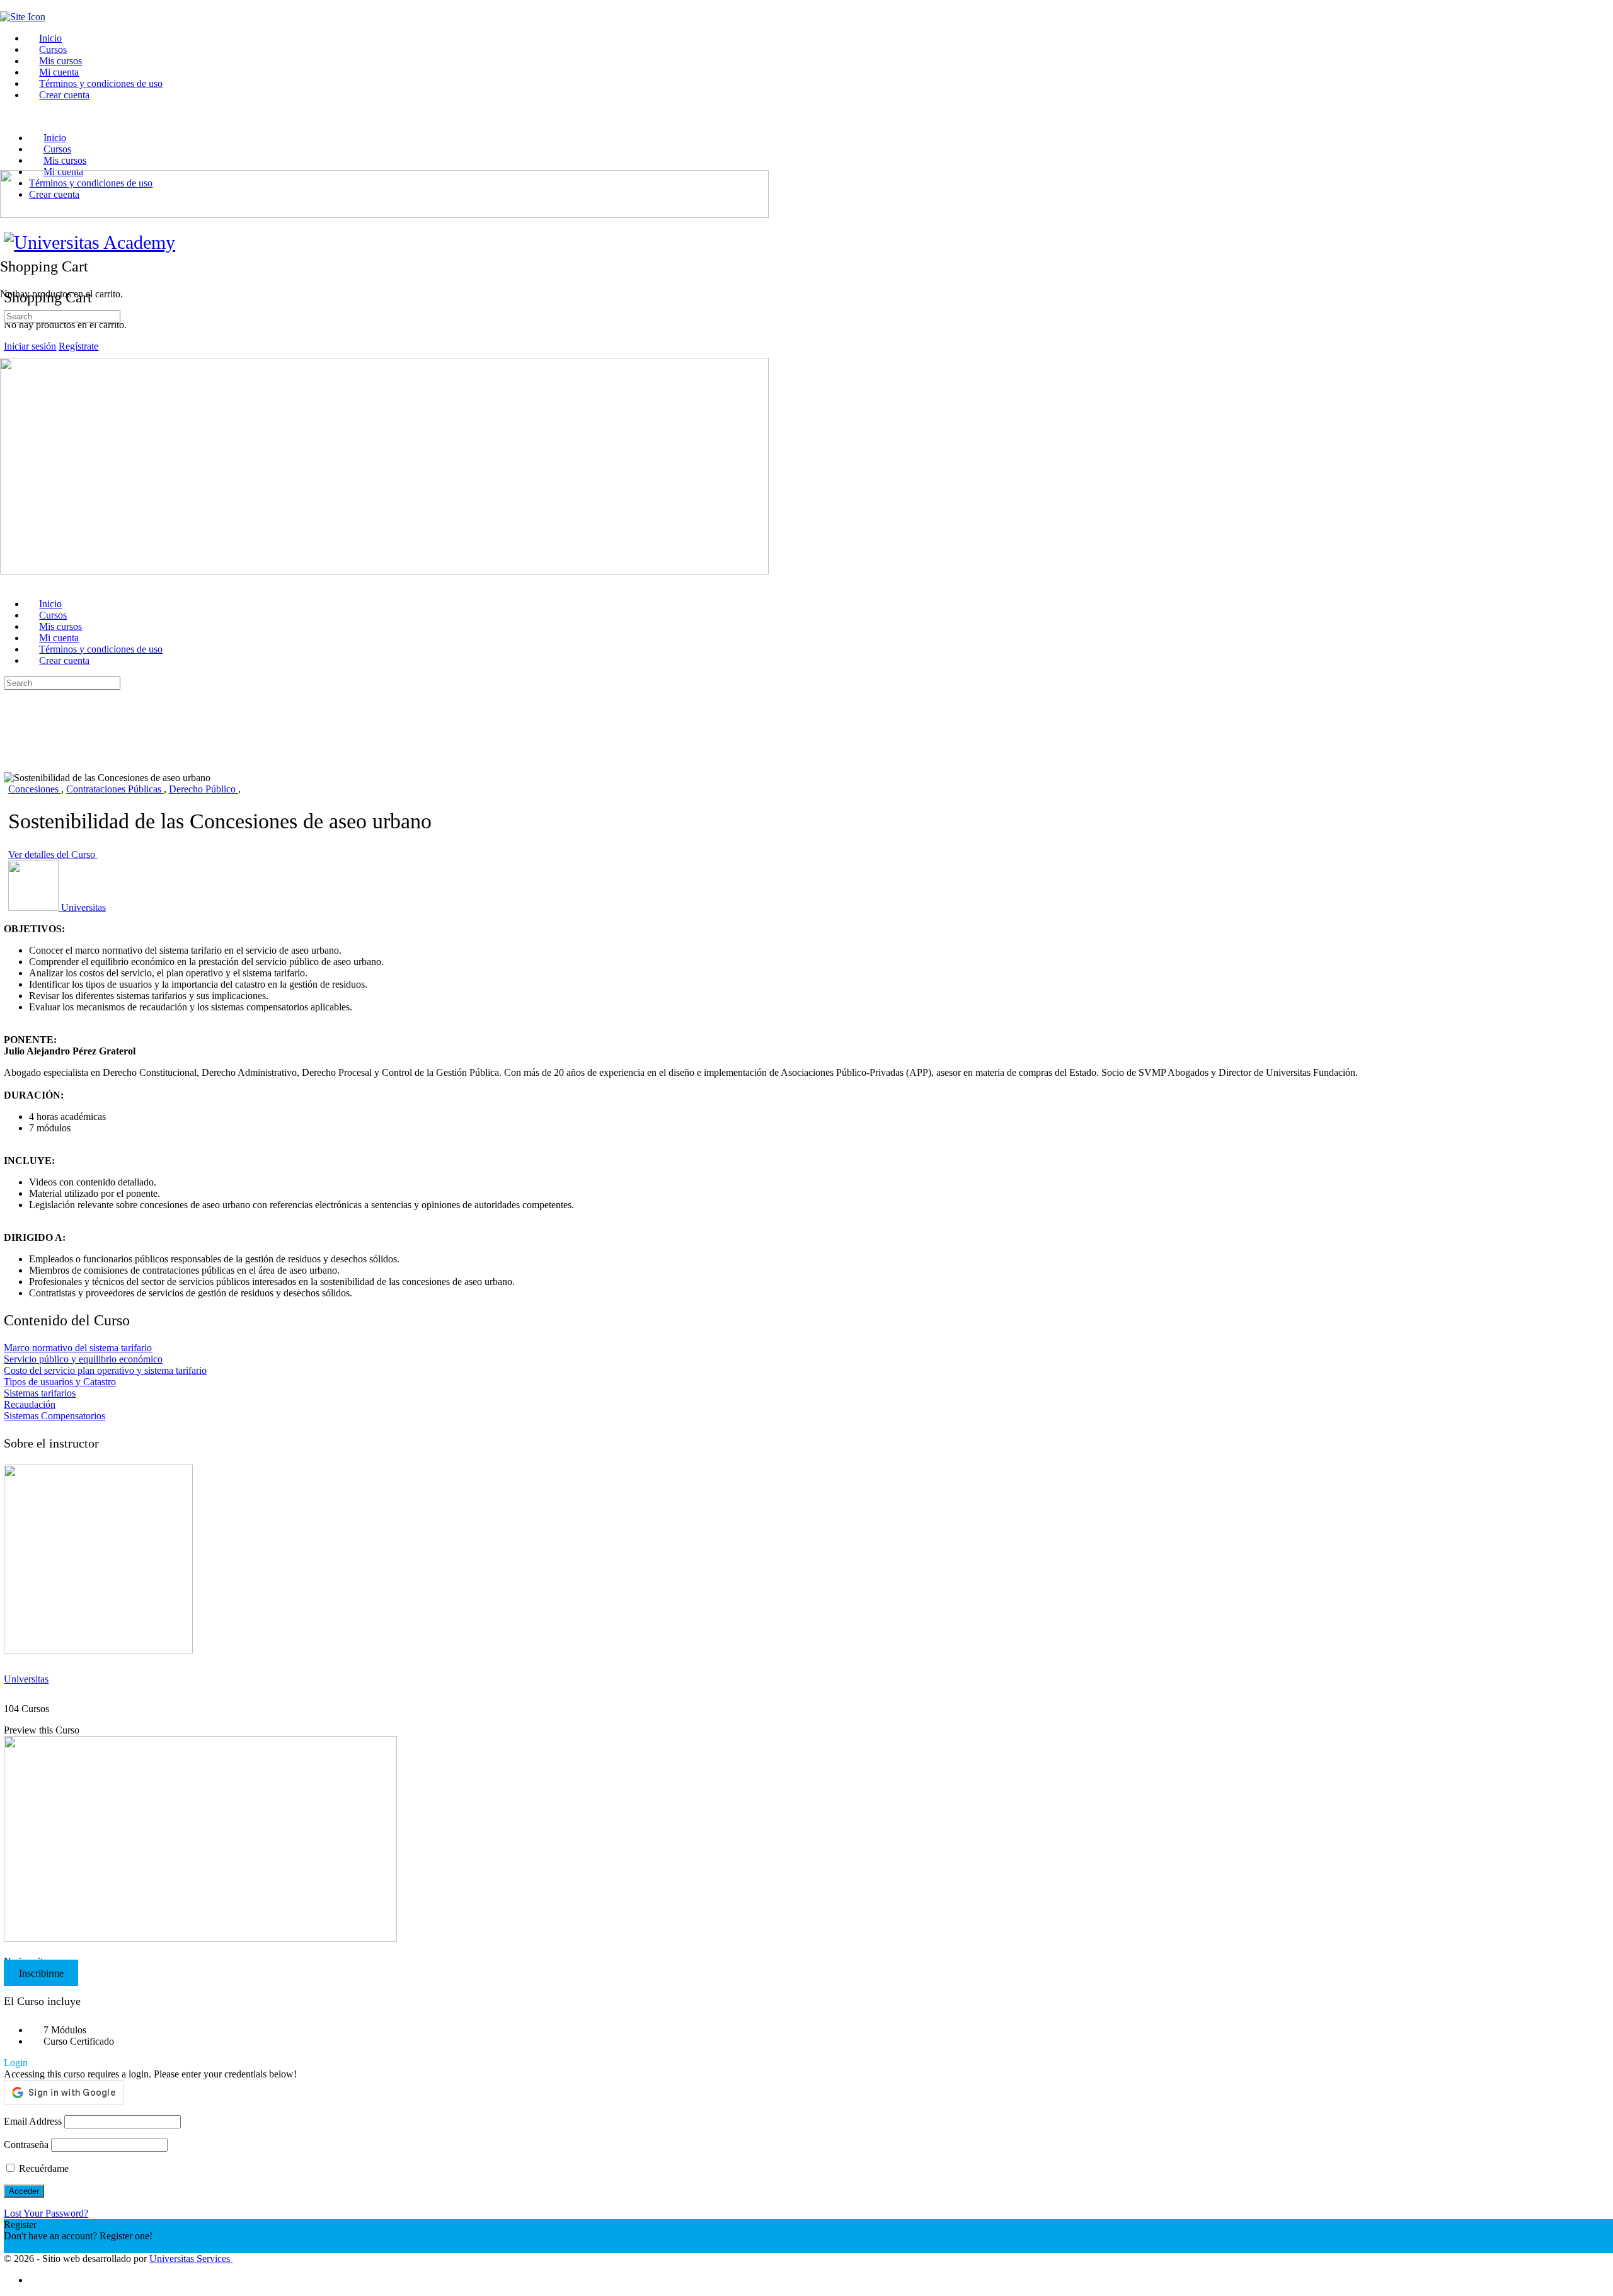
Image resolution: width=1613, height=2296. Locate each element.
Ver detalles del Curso (53, 854)
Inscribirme (41, 1973)
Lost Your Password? (46, 2213)
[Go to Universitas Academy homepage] (89, 242)
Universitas (26, 1679)
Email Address (33, 2121)
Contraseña (26, 2145)
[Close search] (11, 730)
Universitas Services (191, 2259)
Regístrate (78, 346)
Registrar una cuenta (44, 2247)
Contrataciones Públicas (115, 789)
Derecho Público (204, 789)
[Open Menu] (7, 164)
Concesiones (35, 789)
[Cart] (7, 239)
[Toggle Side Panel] (7, 5)
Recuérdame (43, 2168)
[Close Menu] (7, 582)
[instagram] (36, 2280)
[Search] (7, 228)
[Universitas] (98, 1650)
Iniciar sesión (30, 346)
